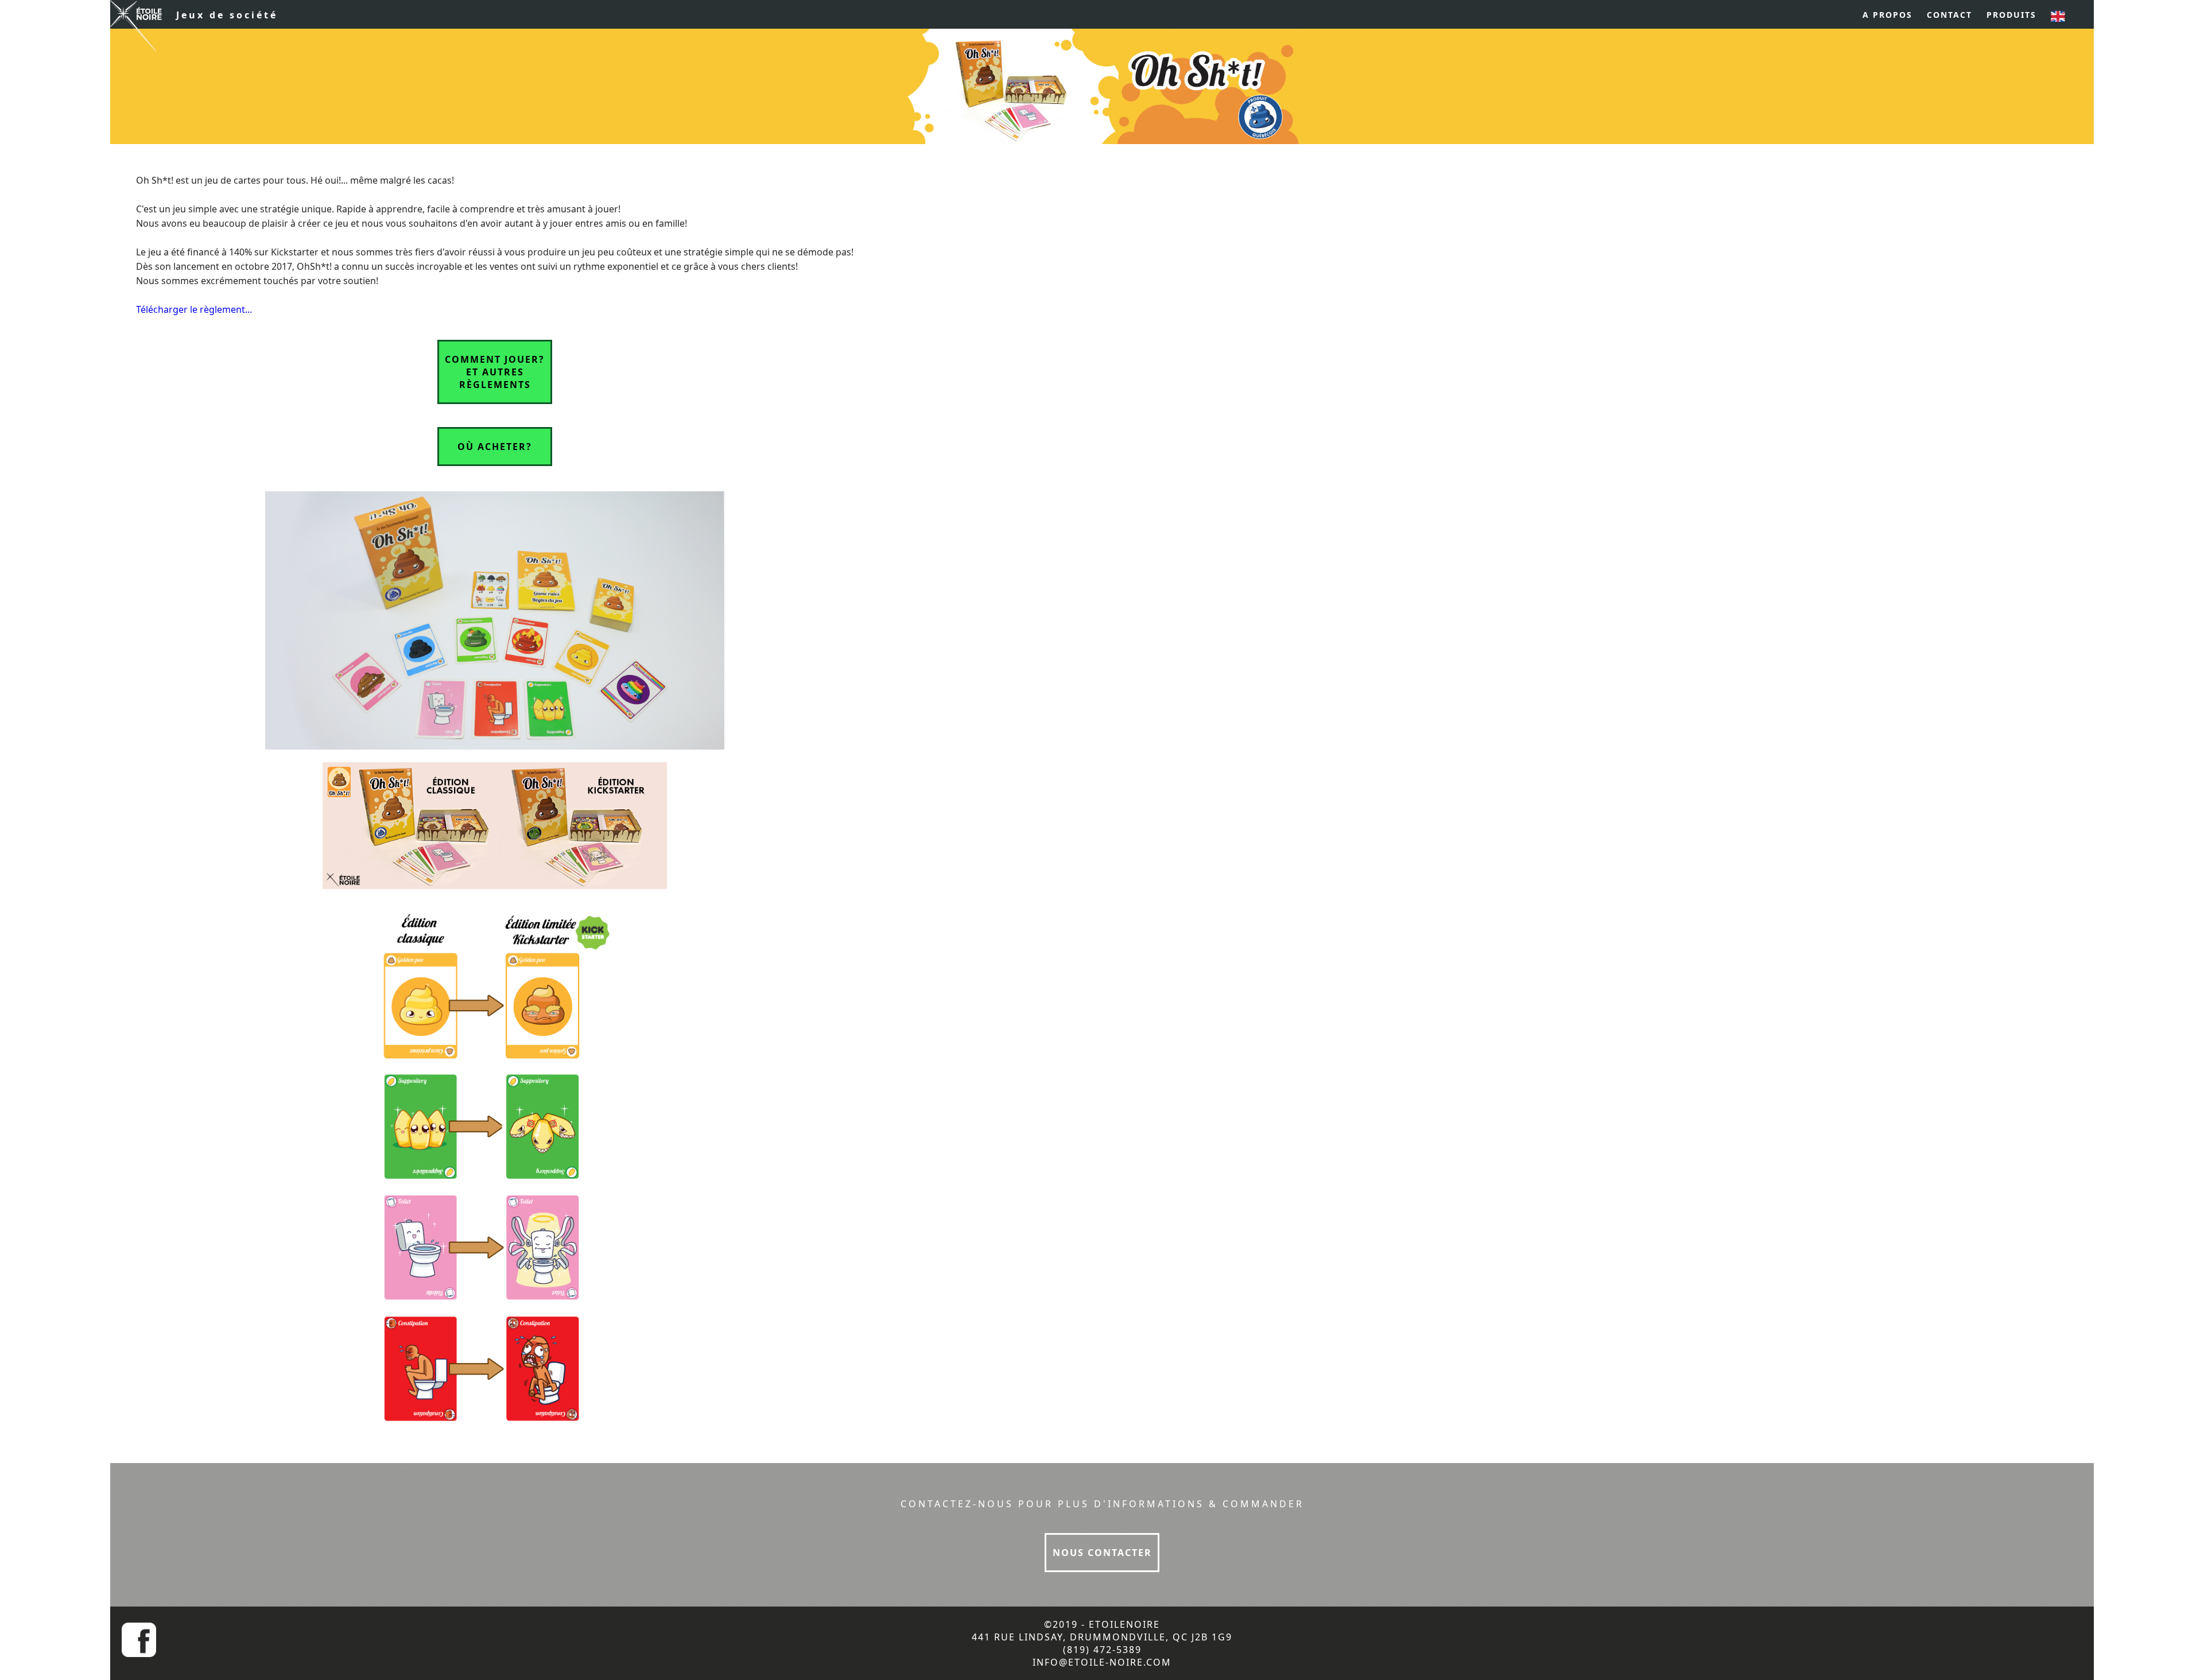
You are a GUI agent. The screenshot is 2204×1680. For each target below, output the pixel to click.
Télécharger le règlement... (194, 309)
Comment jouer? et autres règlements (495, 372)
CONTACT (1949, 15)
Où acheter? (495, 447)
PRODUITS (2011, 15)
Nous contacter (1102, 1553)
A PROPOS (1887, 15)
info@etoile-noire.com (1102, 1662)
